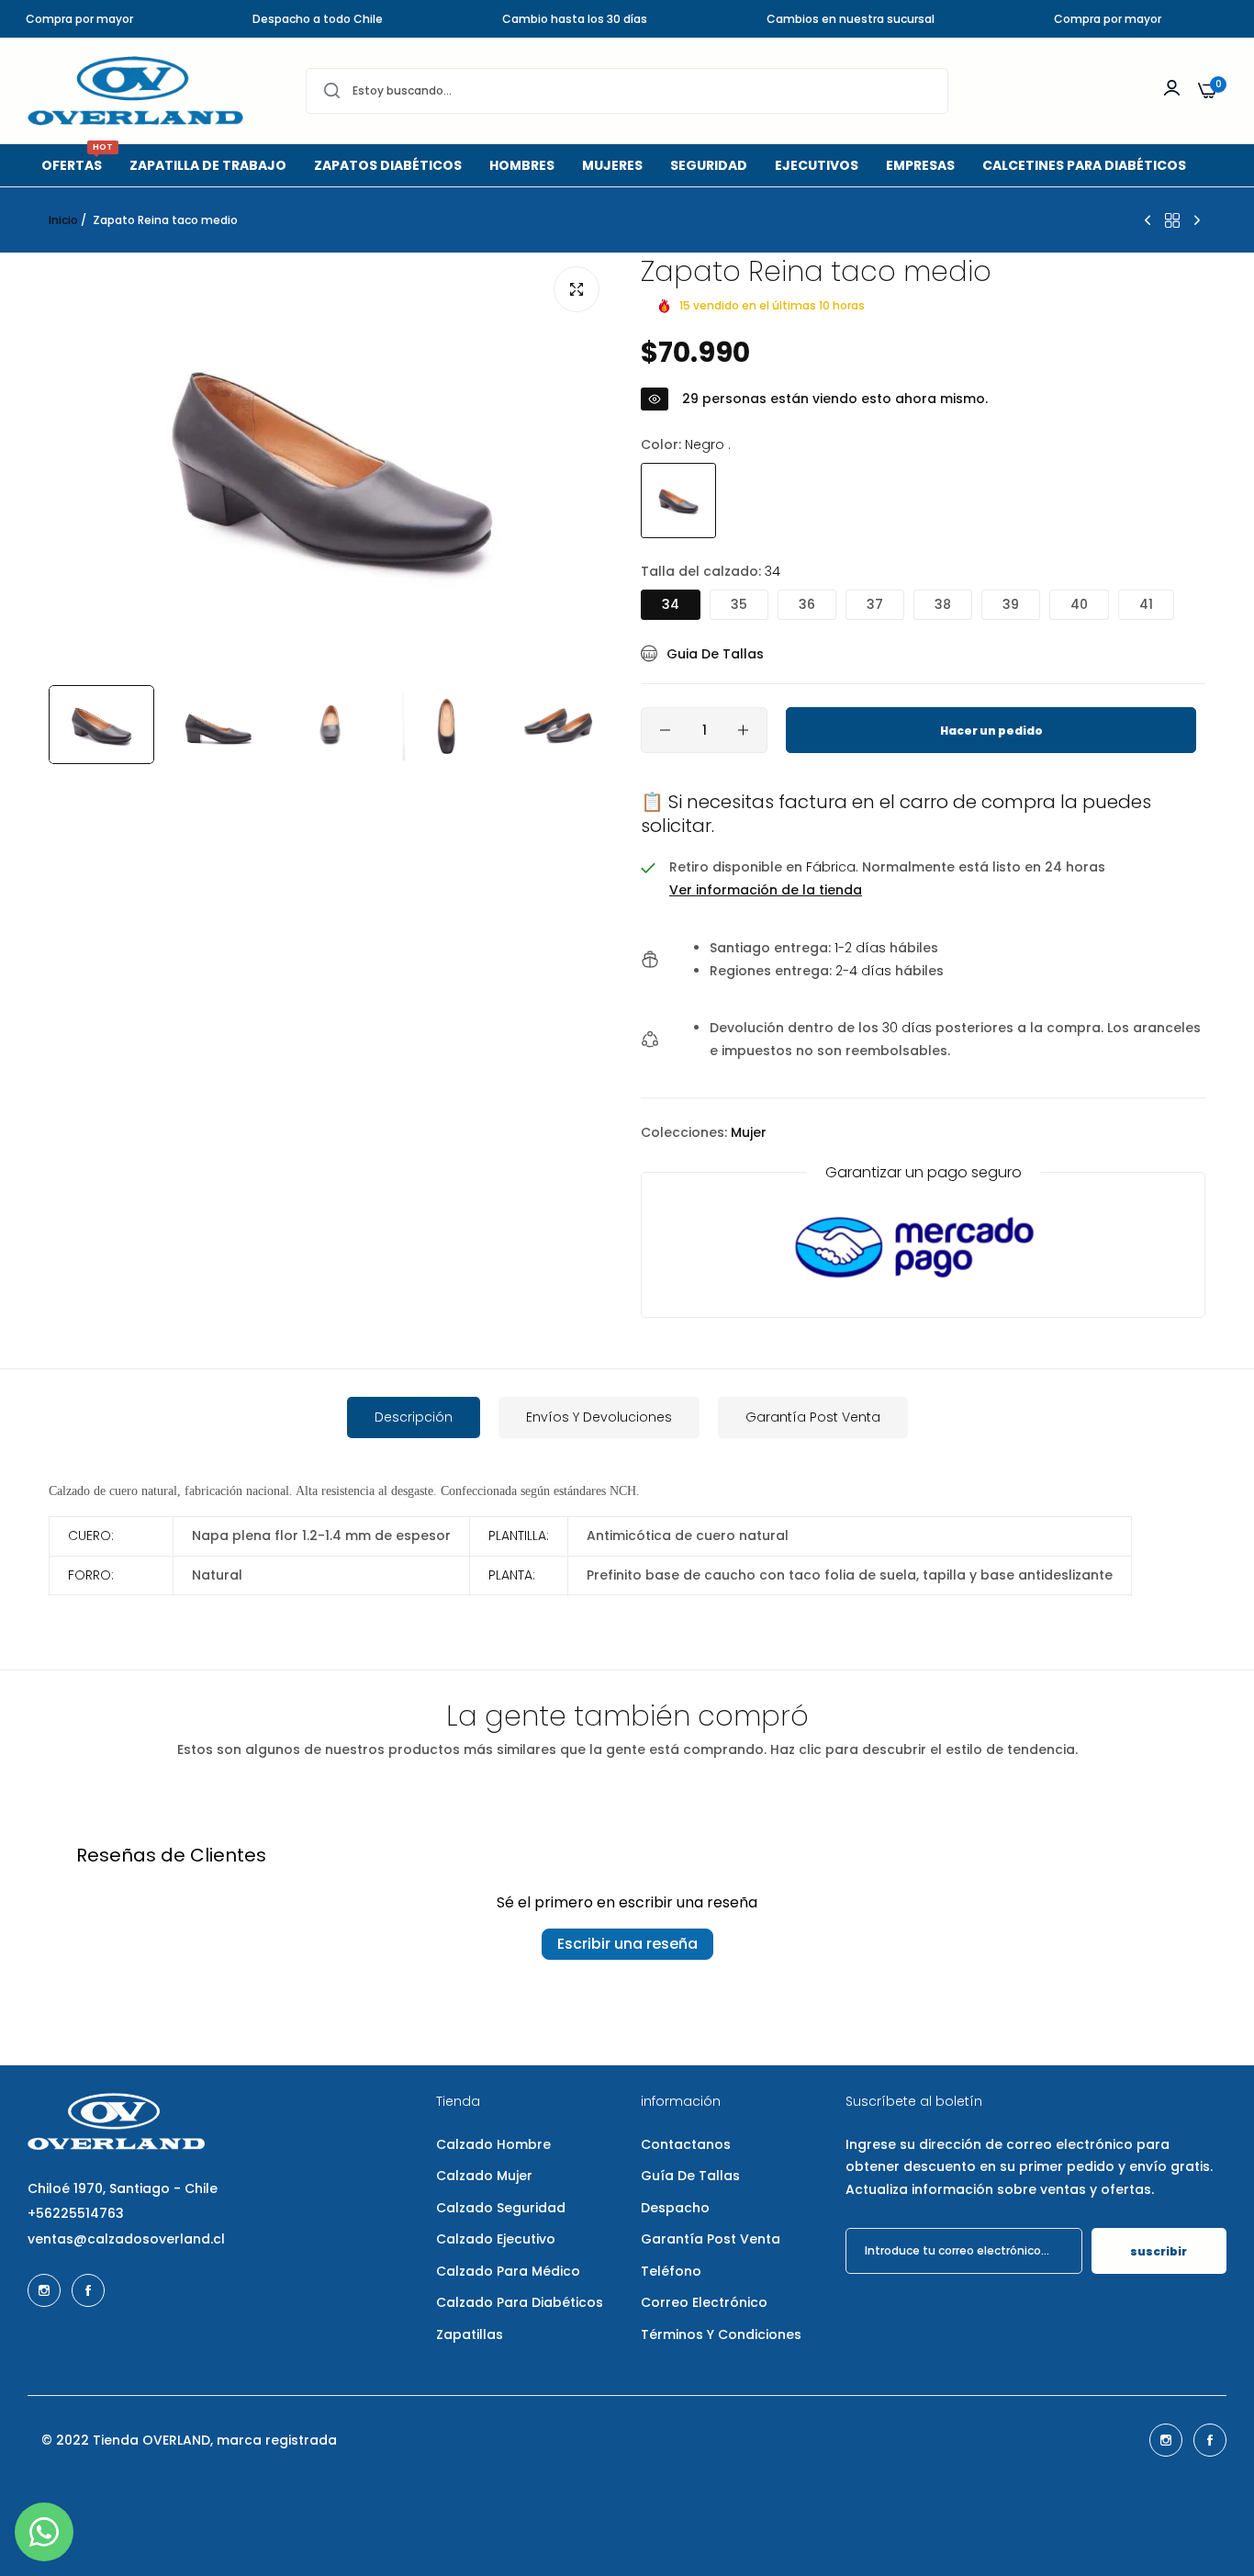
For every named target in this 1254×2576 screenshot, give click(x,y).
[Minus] (665, 730)
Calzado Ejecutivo (496, 2239)
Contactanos (686, 2144)
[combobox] (627, 91)
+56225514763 (76, 2213)
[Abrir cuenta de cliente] (1172, 88)
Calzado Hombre (493, 2144)
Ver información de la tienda (766, 890)
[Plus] (743, 730)
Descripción (414, 1417)
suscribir (1159, 2251)
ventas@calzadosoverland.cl (126, 2239)
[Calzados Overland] (135, 91)
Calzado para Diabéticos (520, 2302)
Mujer (749, 1132)
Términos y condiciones (721, 2334)
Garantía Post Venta (813, 1417)
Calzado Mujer (484, 2176)
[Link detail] (44, 2290)
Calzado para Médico (508, 2271)
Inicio (63, 220)
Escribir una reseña (627, 1944)
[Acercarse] (577, 289)
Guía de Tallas (690, 2176)
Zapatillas (470, 2334)
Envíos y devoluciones (599, 1417)
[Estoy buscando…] (332, 91)
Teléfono (671, 2271)
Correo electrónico (704, 2302)
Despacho (675, 2208)
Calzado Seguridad (501, 2208)
